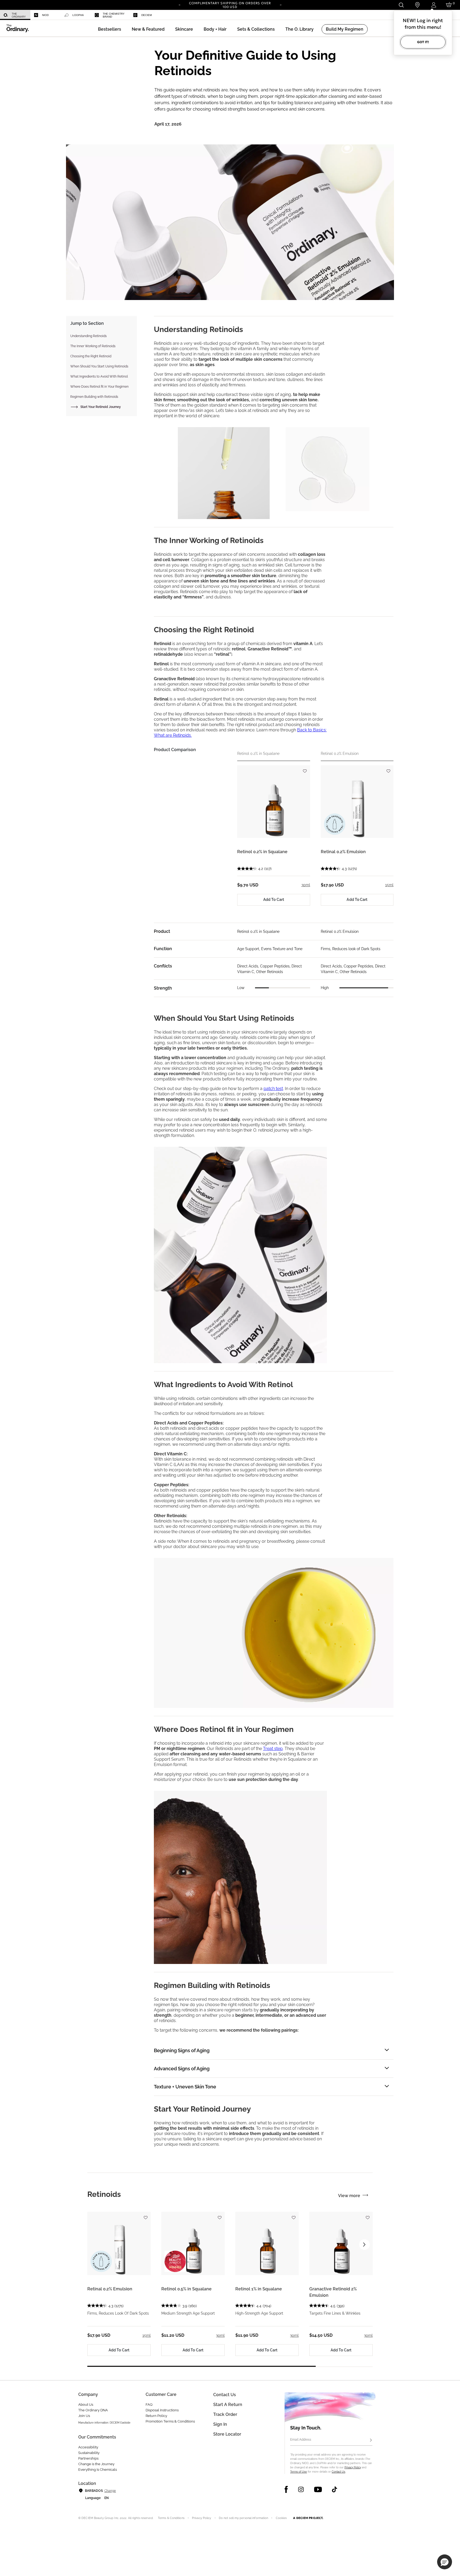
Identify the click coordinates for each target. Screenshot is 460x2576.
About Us (86, 2405)
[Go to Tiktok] (334, 2489)
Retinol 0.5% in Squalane (186, 2289)
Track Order (225, 2414)
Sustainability (89, 2453)
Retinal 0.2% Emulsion (343, 852)
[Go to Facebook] (286, 2489)
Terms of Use (299, 2472)
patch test (273, 1089)
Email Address (301, 2440)
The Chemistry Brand (114, 15)
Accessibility (88, 2447)
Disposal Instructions (162, 2410)
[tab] (104, 2194)
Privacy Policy (353, 2467)
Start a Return (228, 2405)
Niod (45, 15)
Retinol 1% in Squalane (259, 2289)
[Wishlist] (305, 769)
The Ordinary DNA (93, 2410)
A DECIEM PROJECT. (308, 2518)
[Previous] (179, 5)
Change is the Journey (96, 2464)
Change (110, 2491)
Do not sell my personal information (244, 2518)
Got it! (423, 42)
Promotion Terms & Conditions (170, 2421)
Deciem (147, 15)
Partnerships (88, 2458)
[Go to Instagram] (301, 2489)
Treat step (273, 1749)
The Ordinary (19, 15)
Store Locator (227, 2434)
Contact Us (338, 2472)
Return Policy (156, 2416)
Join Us (84, 2416)
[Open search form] (401, 5)
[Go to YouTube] (318, 2489)
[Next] (281, 5)
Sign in (220, 2424)
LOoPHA (78, 15)
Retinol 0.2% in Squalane (262, 852)
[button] (148, 29)
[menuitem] (15, 15)
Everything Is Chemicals (98, 2470)
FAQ (149, 2405)
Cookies (281, 2518)
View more (349, 2196)
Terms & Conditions (171, 2518)
